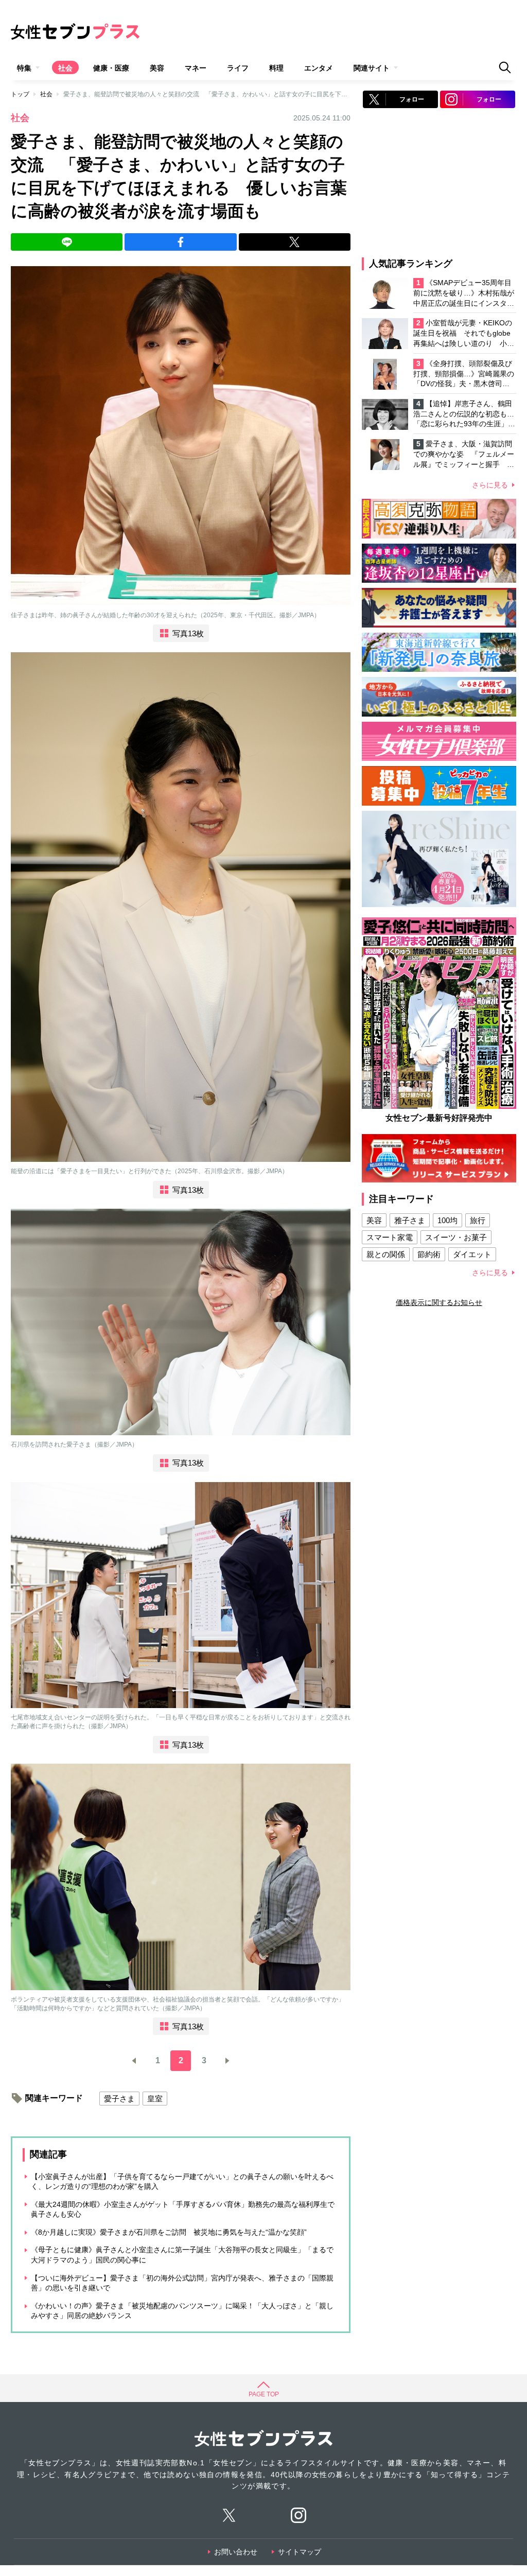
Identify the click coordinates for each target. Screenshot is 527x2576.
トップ (20, 94)
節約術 (429, 1254)
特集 (24, 68)
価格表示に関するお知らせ (439, 1302)
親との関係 (386, 1254)
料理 (276, 68)
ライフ (238, 68)
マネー (196, 68)
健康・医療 (111, 68)
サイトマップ (300, 2552)
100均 (447, 1220)
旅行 (478, 1220)
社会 (65, 68)
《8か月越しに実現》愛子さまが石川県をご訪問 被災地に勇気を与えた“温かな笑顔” (169, 2232)
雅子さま (410, 1220)
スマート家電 (390, 1237)
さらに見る (490, 485)
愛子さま (119, 2099)
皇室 (155, 2099)
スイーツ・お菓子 (456, 1237)
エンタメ (319, 68)
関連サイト (372, 68)
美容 (157, 68)
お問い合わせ (236, 2552)
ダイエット (472, 1254)
